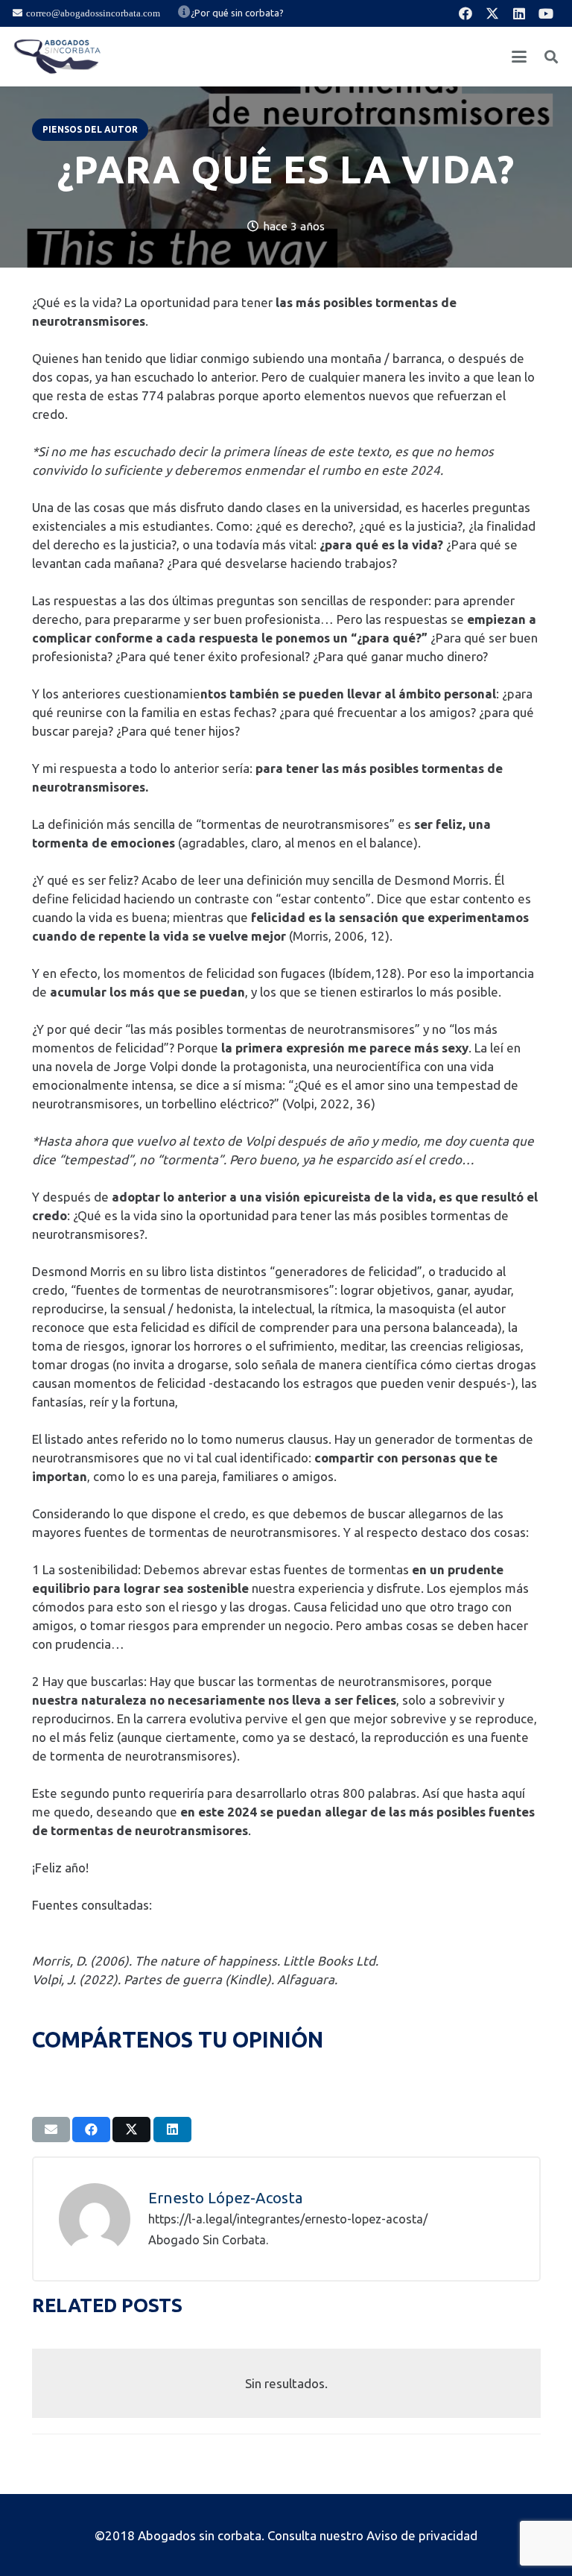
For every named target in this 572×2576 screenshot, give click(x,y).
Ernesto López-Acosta (226, 2198)
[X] (492, 13)
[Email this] (51, 2130)
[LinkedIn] (519, 13)
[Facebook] (465, 13)
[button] (519, 57)
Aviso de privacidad (422, 2535)
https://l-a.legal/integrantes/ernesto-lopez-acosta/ (288, 2219)
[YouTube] (546, 13)
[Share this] (91, 2130)
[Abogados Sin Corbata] (57, 57)
